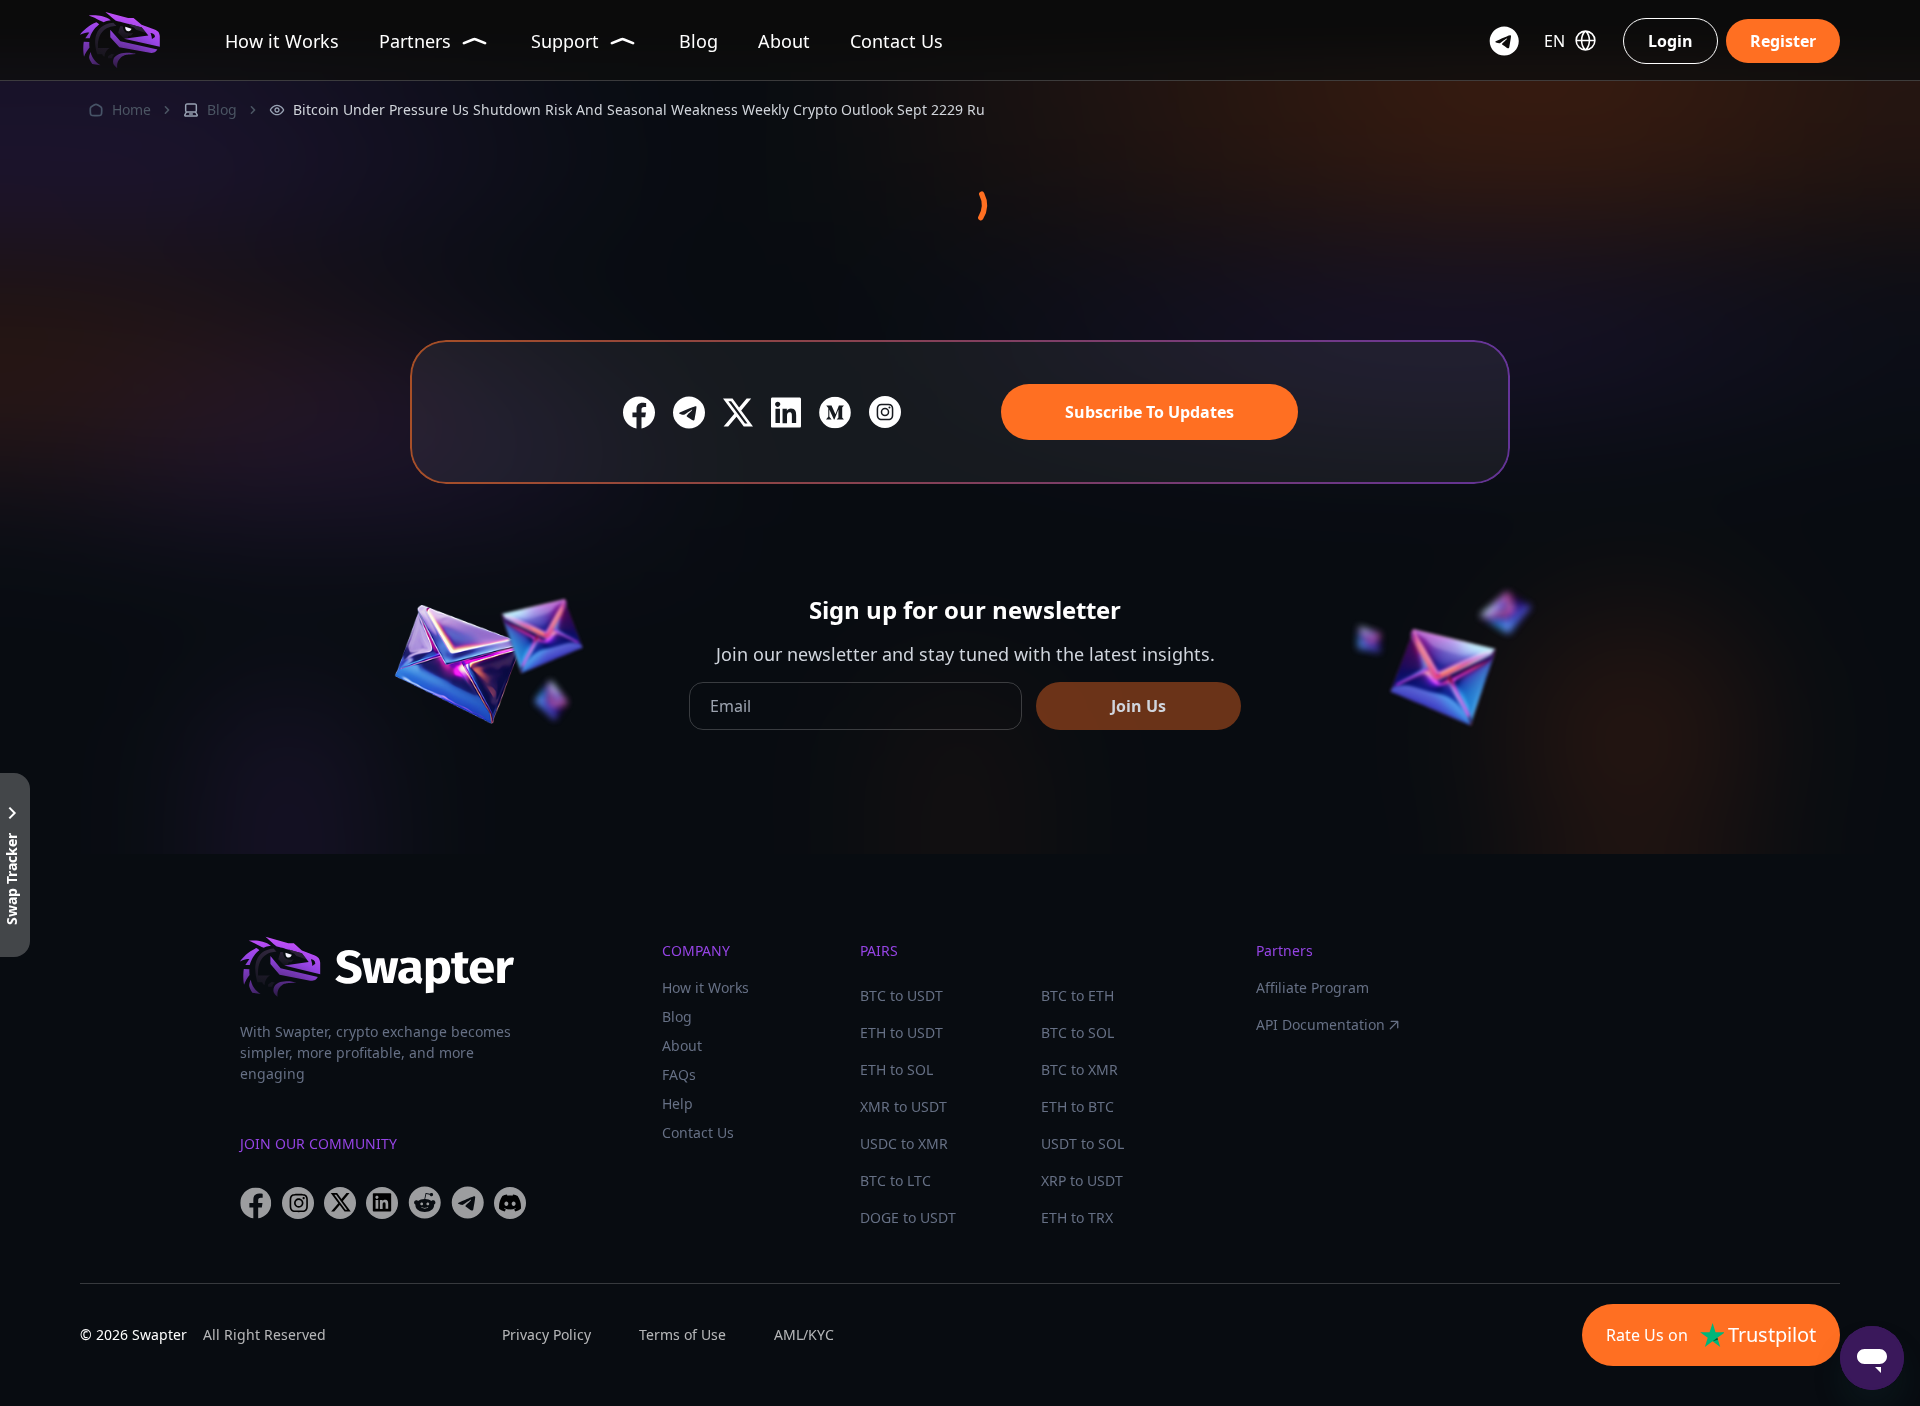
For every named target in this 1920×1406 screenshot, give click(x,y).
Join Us (1138, 706)
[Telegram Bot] (1504, 41)
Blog (222, 109)
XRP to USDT (1082, 1180)
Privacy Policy (546, 1334)
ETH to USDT (901, 1032)
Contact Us (698, 1132)
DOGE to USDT (908, 1217)
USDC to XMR (904, 1143)
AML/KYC (804, 1334)
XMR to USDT (903, 1106)
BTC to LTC (895, 1180)
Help (677, 1103)
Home (131, 109)
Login (1670, 41)
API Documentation (1320, 1024)
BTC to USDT (901, 995)
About (682, 1045)
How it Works (705, 987)
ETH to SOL (896, 1069)
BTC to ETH (1077, 995)
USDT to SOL (1082, 1143)
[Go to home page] (120, 40)
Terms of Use (682, 1334)
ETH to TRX (1077, 1217)
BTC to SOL (1077, 1032)
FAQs (679, 1074)
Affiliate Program (1312, 987)
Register (1783, 41)
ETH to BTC (1077, 1106)
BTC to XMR (1079, 1069)
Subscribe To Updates (1149, 412)
